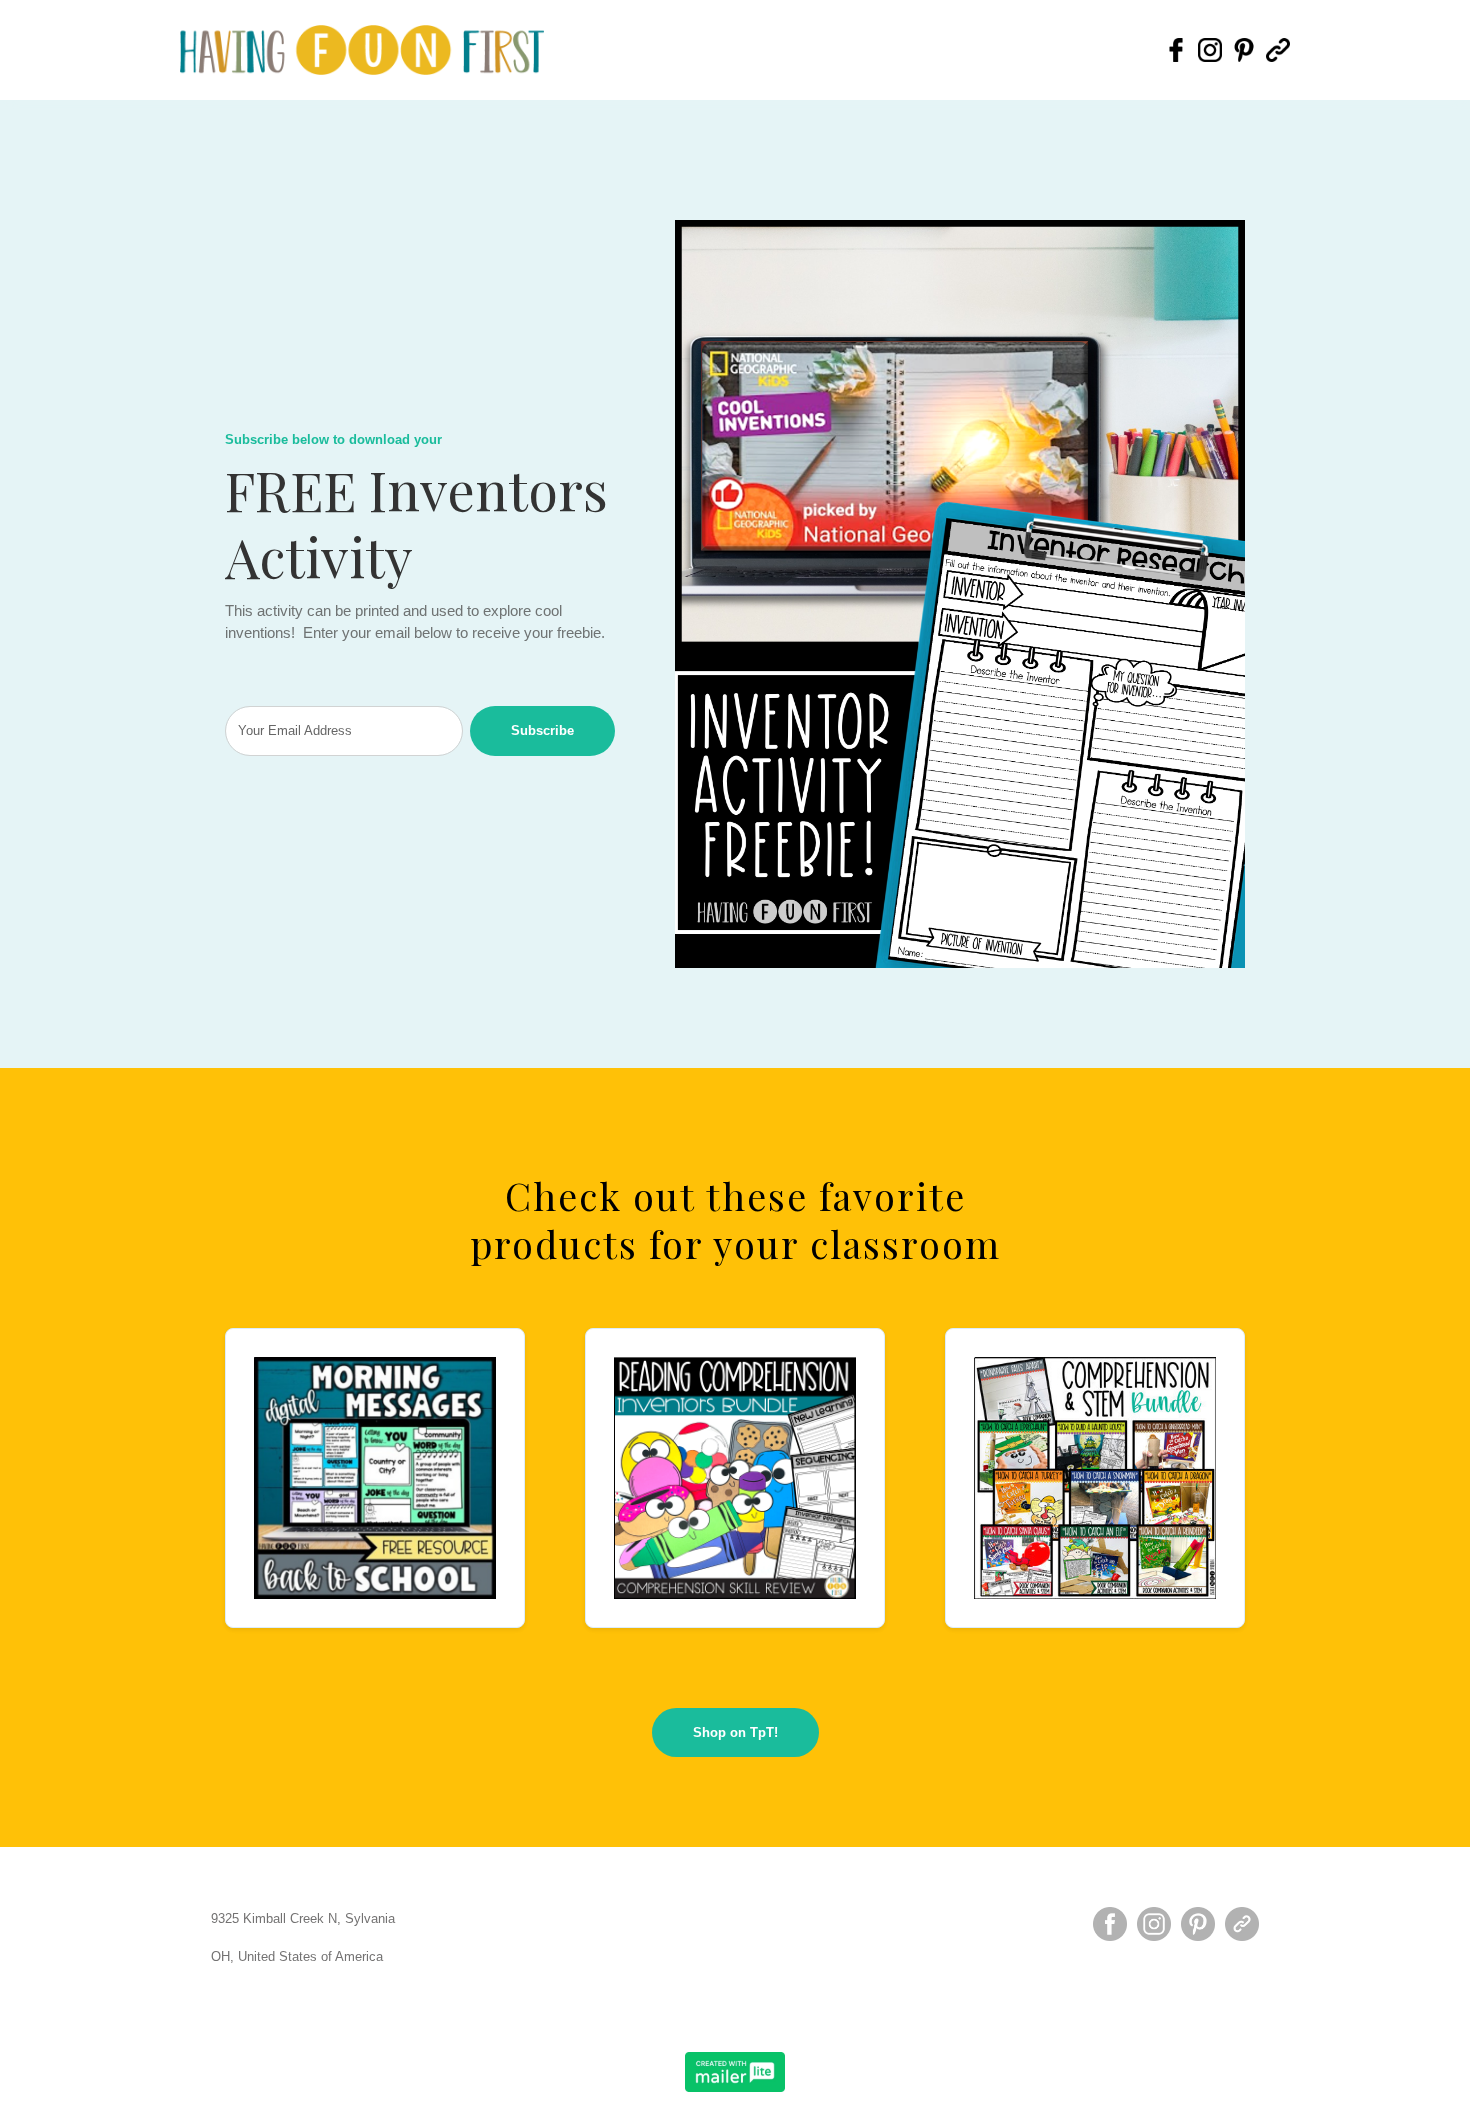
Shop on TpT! (735, 1732)
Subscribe (542, 730)
